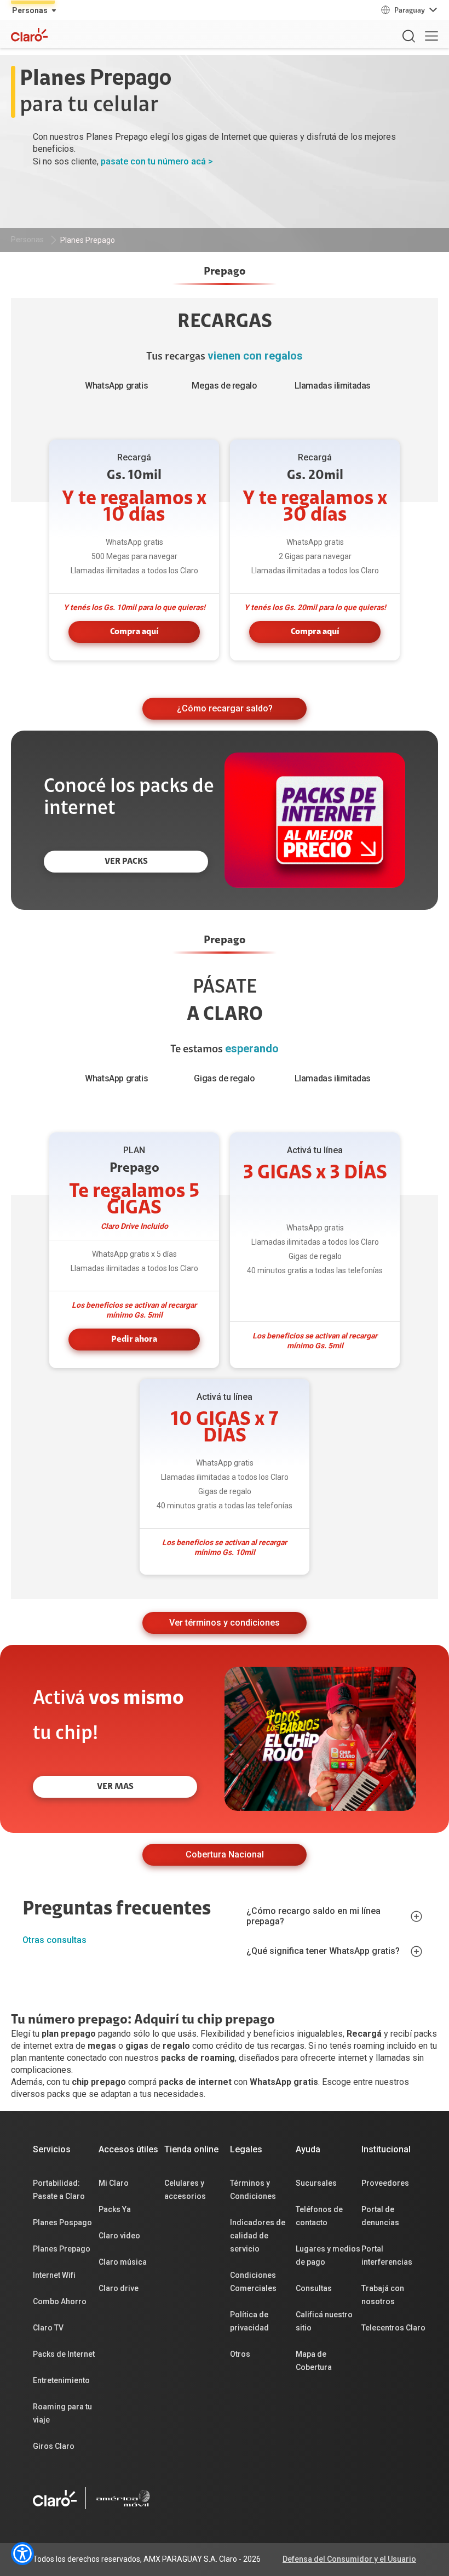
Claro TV (48, 2328)
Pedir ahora (134, 1340)
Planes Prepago (88, 240)
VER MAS (115, 1787)
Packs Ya (115, 2209)
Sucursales (316, 2183)
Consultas (314, 2288)
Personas (27, 240)
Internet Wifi (54, 2275)
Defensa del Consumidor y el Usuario (349, 2559)
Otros (240, 2354)
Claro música (123, 2262)
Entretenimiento (61, 2380)
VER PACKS (126, 862)
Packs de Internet (64, 2354)
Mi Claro (114, 2183)
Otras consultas (54, 1940)
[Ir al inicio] (55, 2498)
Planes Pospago (62, 2222)
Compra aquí (134, 632)
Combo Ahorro (60, 2301)
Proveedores (385, 2183)
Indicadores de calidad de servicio (258, 2236)
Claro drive (119, 2288)
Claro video (119, 2236)
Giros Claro (54, 2446)
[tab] (225, 275)
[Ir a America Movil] (123, 2498)
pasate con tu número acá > (157, 161)
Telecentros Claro (393, 2328)
